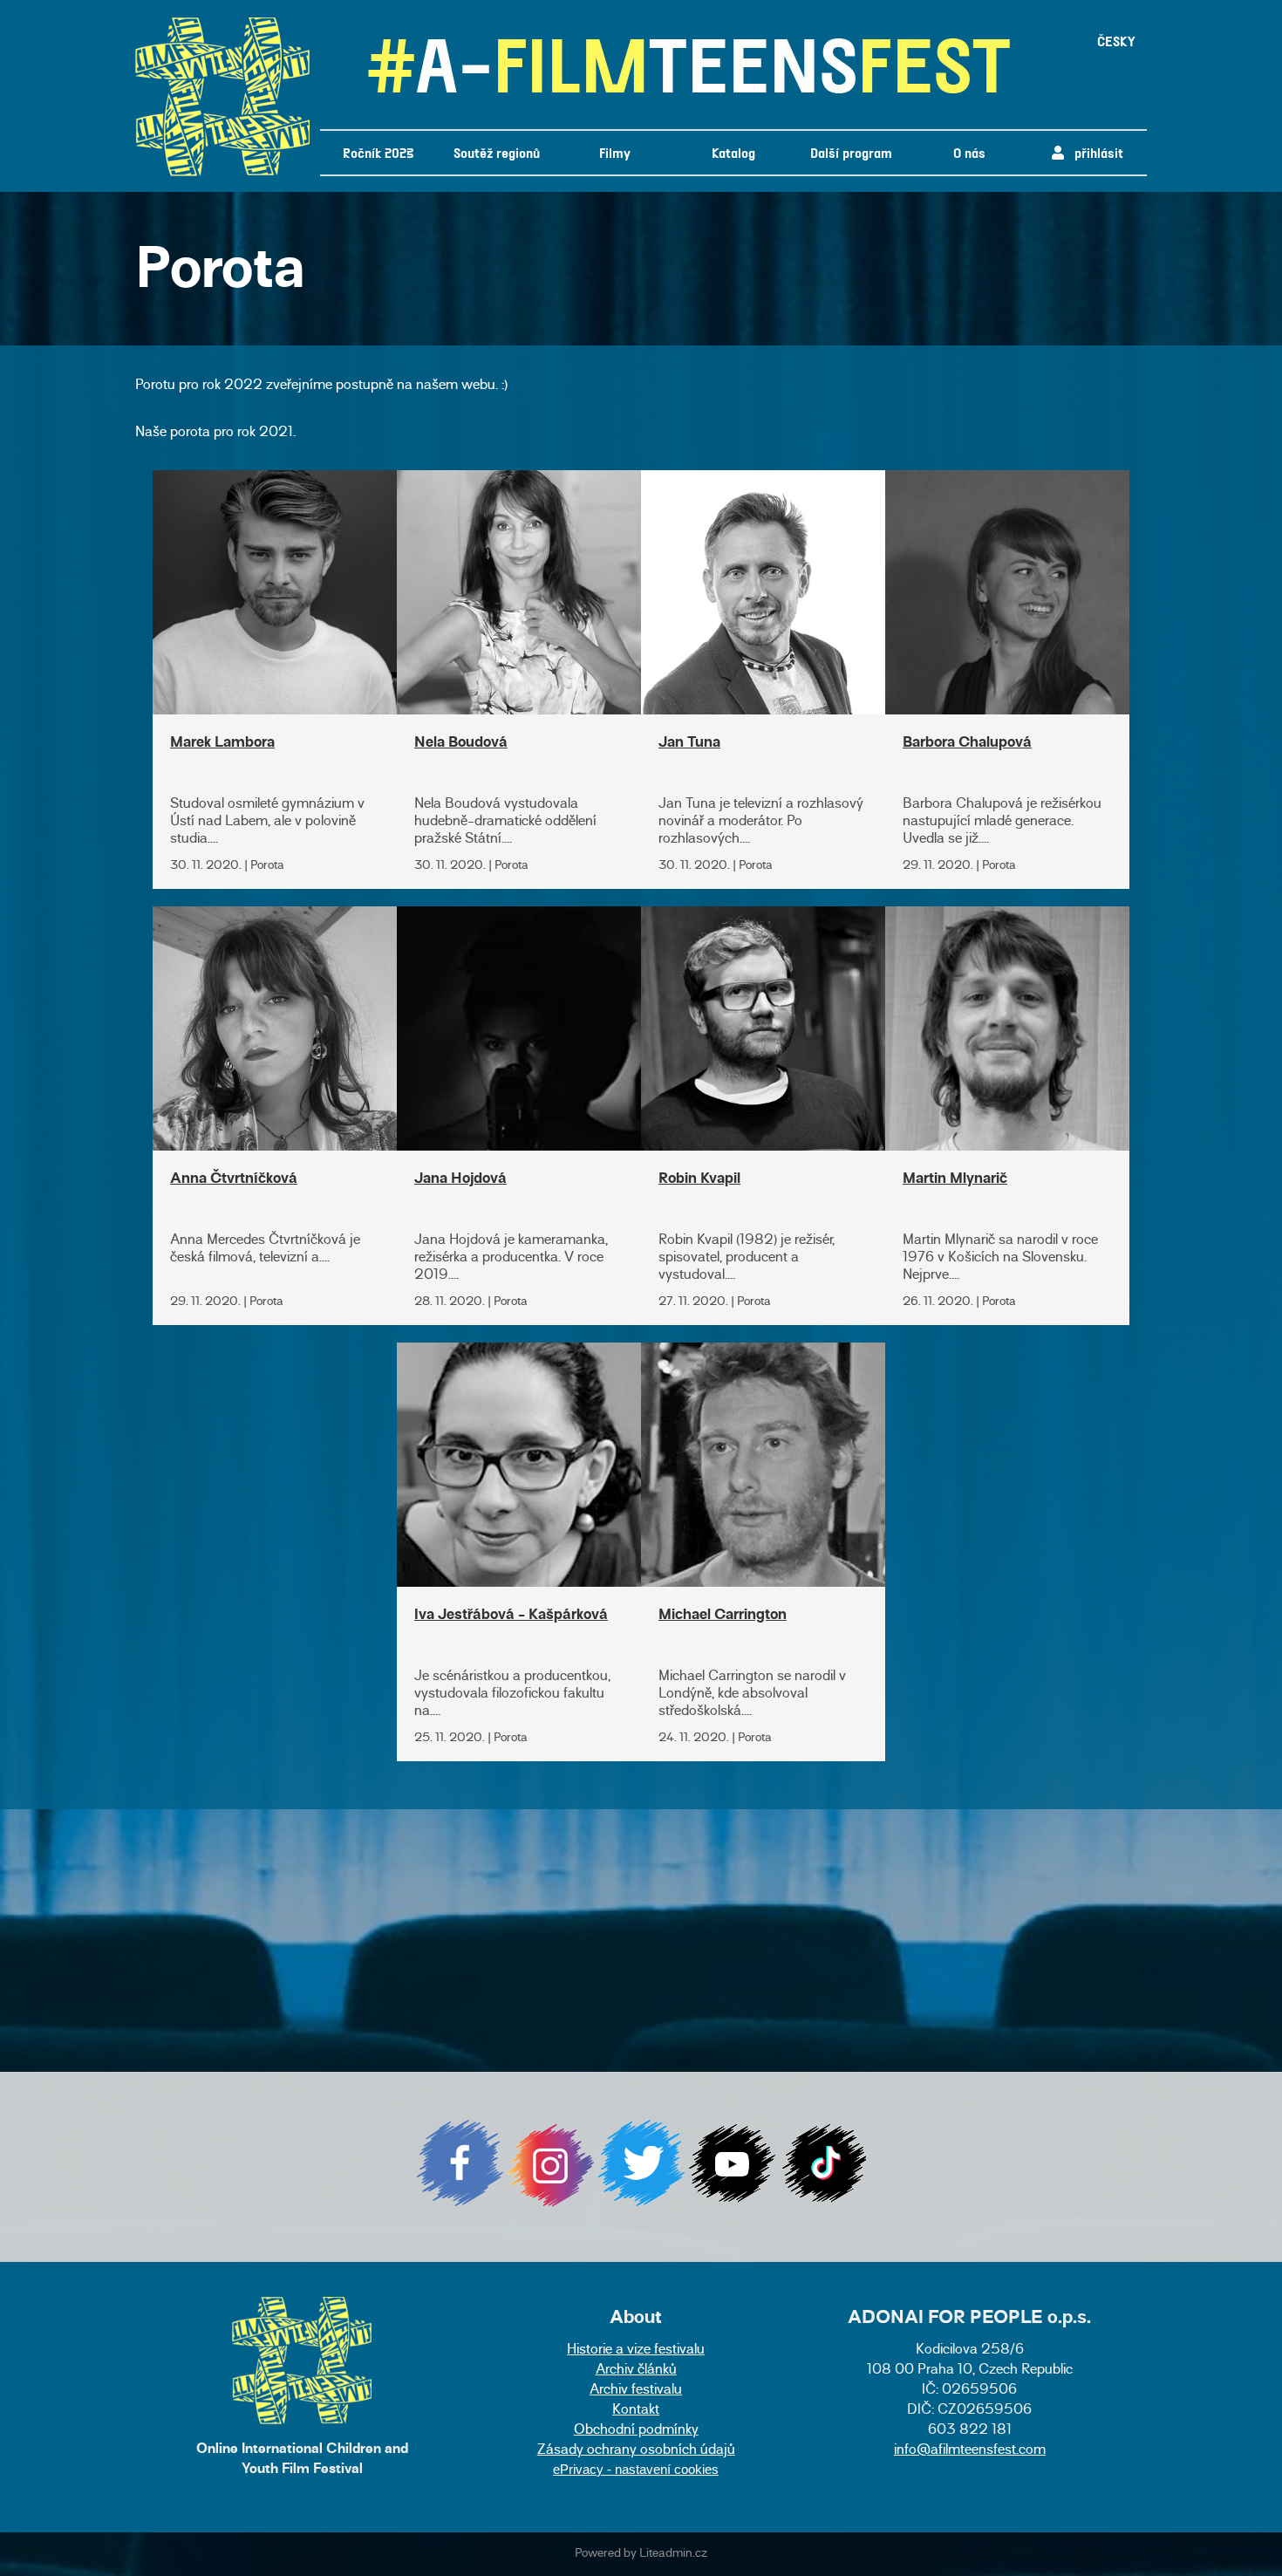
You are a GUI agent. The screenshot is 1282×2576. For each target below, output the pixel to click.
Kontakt (636, 2411)
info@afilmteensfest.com (970, 2451)
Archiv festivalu (636, 2391)
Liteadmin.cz (673, 2554)
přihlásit (1094, 152)
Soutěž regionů (497, 152)
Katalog (733, 152)
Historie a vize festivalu (636, 2351)
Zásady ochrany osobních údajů (636, 2451)
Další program (851, 152)
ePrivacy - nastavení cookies (636, 2469)
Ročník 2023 (378, 152)
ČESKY (1116, 41)
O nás (969, 152)
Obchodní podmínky (636, 2431)
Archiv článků (636, 2371)
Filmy (615, 152)
